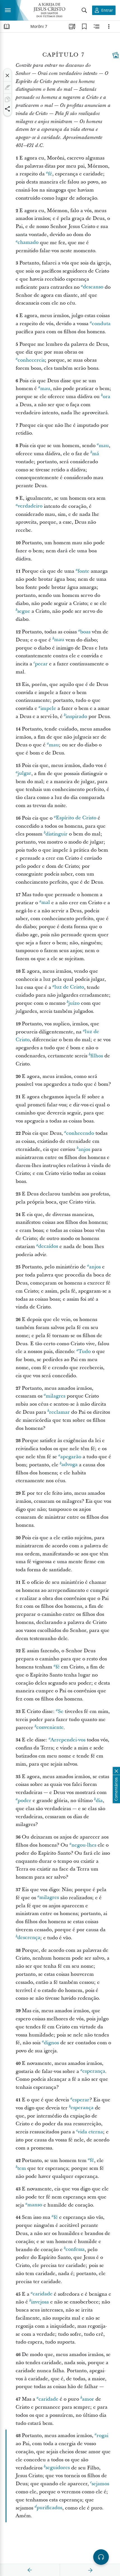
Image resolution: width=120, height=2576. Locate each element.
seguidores (58, 2468)
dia (99, 1801)
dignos (51, 2043)
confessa (75, 2250)
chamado (28, 243)
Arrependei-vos (68, 1740)
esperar (81, 2100)
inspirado (76, 716)
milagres (56, 1396)
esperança (94, 2071)
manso (35, 2205)
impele (48, 708)
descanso (93, 287)
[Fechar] (8, 75)
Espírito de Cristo (76, 818)
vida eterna (90, 2132)
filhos (97, 1056)
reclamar (59, 1412)
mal (46, 903)
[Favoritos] (84, 26)
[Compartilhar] (8, 109)
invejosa (40, 2302)
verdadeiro (30, 506)
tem (22, 2168)
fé (50, 174)
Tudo (85, 1351)
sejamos (100, 2484)
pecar (41, 664)
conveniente (50, 1728)
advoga (69, 1465)
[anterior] (30, 2570)
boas (85, 632)
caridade (43, 2294)
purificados (49, 2508)
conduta (101, 324)
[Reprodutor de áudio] (101, 2557)
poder (24, 1801)
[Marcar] (8, 87)
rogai (102, 2436)
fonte (83, 571)
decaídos (48, 1247)
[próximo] (90, 2570)
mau (45, 389)
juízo (74, 1003)
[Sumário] (7, 26)
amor (88, 2399)
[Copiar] (8, 99)
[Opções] (109, 26)
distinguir (57, 834)
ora (106, 397)
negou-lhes (84, 1845)
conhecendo (80, 1133)
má (96, 454)
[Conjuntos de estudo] (72, 26)
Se (61, 1711)
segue (24, 611)
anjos (84, 1149)
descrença (29, 1938)
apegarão (71, 1457)
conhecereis (31, 360)
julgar (24, 774)
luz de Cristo (69, 987)
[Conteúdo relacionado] (97, 26)
